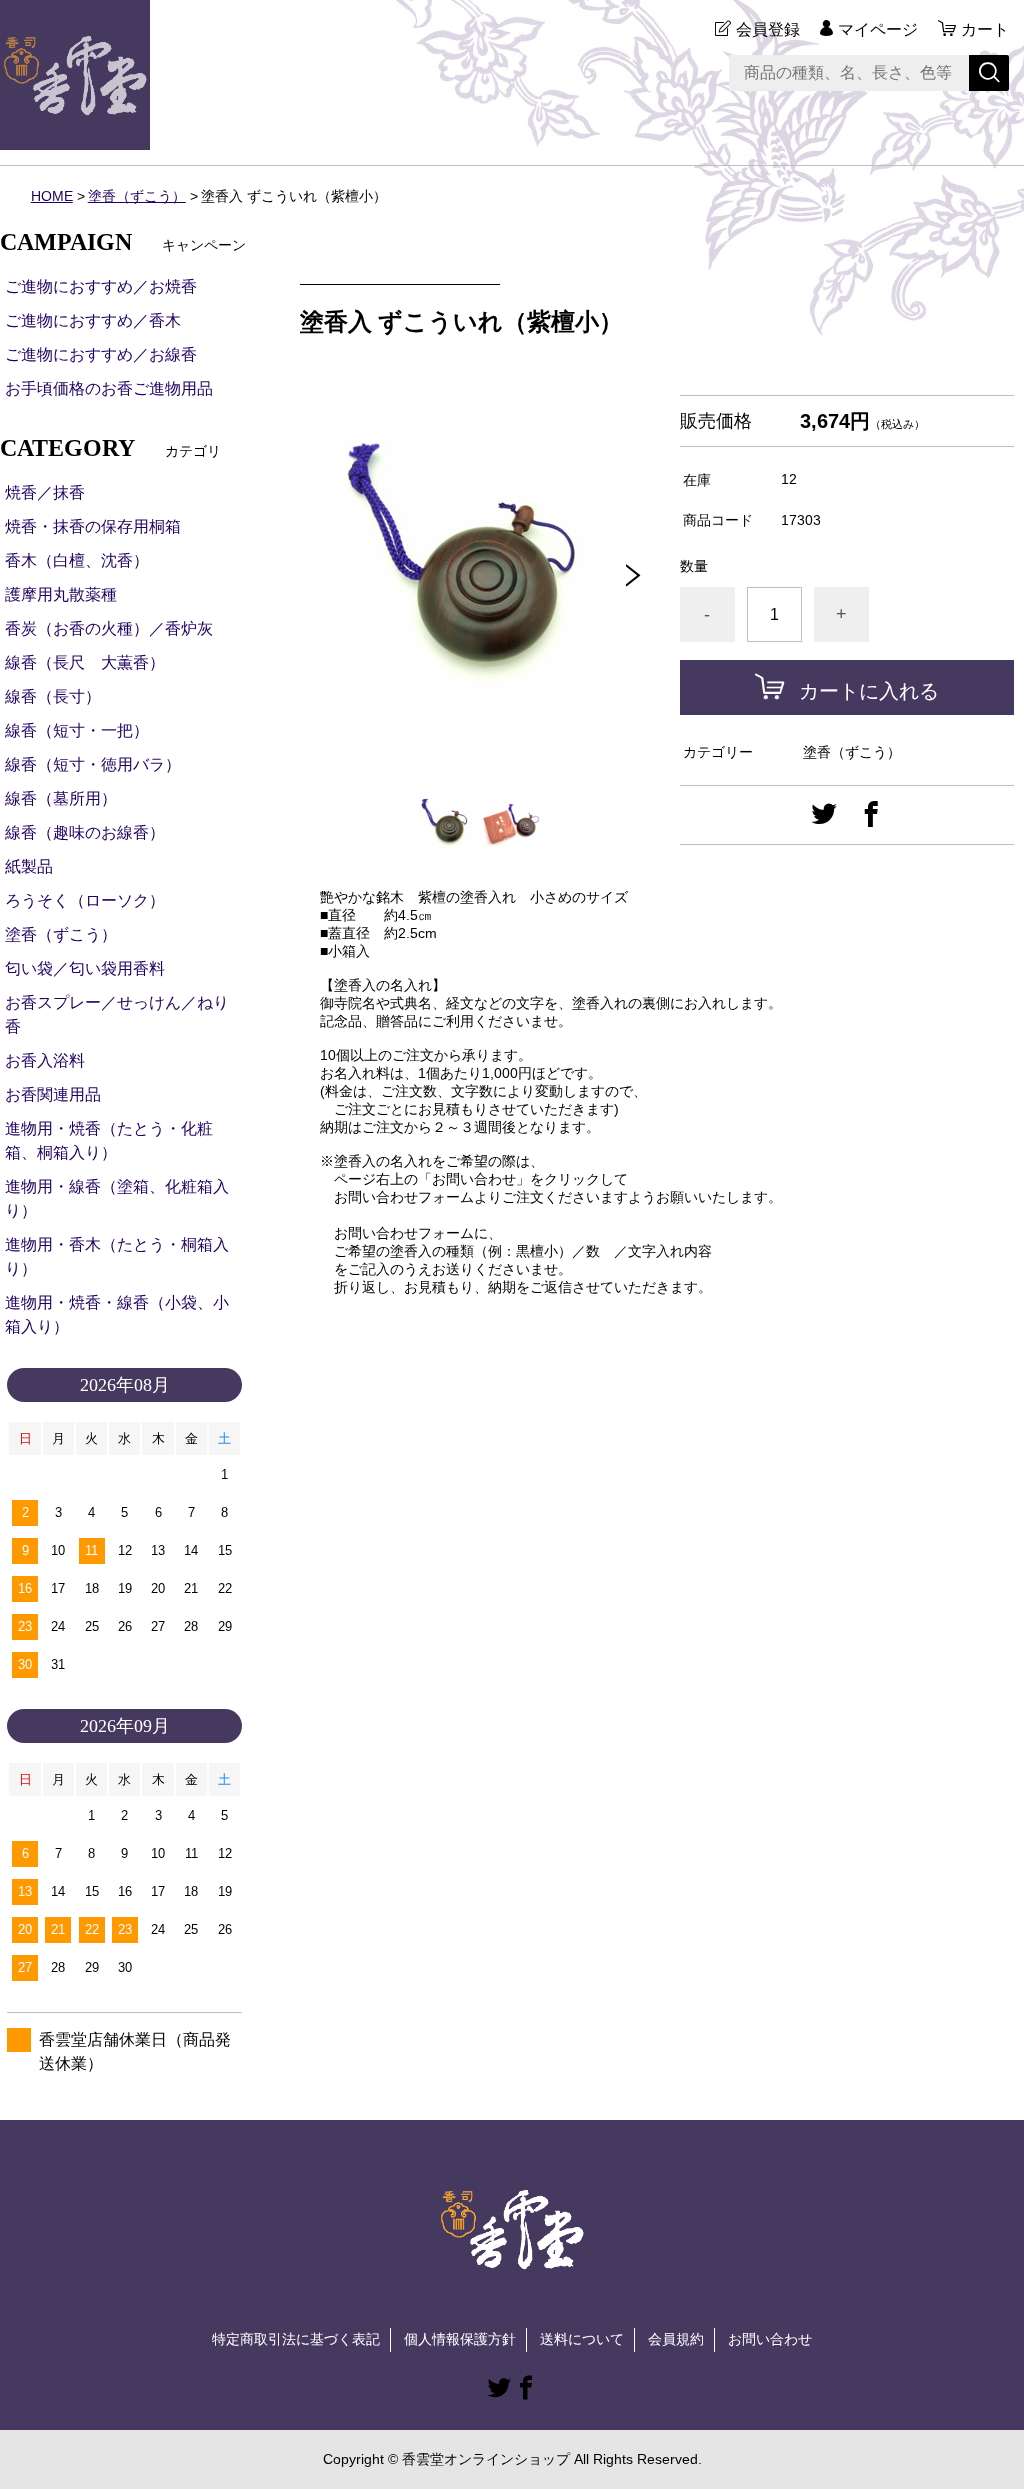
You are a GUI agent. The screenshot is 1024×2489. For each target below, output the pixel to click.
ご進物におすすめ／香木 (93, 320)
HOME (52, 196)
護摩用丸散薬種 (61, 594)
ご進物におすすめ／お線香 (101, 354)
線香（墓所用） (61, 798)
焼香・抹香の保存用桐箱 (93, 526)
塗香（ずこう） (137, 196)
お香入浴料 (45, 1060)
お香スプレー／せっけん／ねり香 (117, 1014)
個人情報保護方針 (460, 2339)
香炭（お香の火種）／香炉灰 (109, 628)
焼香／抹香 (45, 492)
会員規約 (676, 2339)
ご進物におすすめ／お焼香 (101, 286)
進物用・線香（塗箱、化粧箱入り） (117, 1198)
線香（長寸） (53, 696)
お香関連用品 (53, 1094)
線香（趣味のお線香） (85, 832)
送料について (582, 2339)
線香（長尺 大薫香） (85, 662)
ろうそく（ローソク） (85, 900)
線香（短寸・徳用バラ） (93, 764)
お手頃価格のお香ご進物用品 (109, 388)
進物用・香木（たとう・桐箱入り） (117, 1256)
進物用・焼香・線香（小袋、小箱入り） (117, 1314)
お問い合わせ (770, 2339)
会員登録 (768, 29)
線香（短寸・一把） (77, 730)
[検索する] (989, 73)
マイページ (878, 29)
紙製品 (29, 866)
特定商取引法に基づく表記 (296, 2339)
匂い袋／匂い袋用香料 (85, 968)
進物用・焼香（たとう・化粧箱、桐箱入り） (109, 1140)
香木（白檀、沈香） (77, 560)
